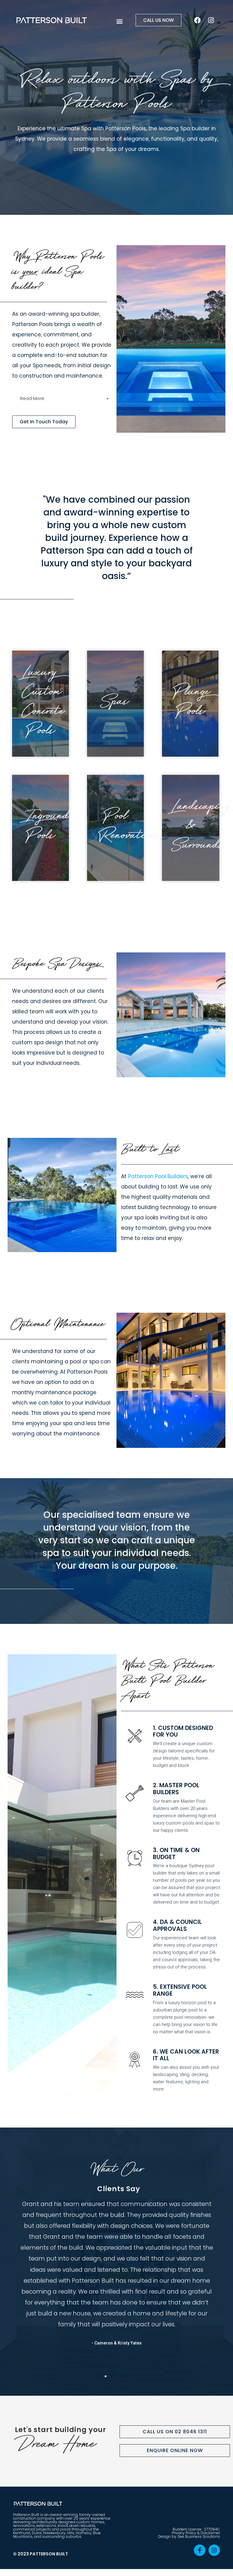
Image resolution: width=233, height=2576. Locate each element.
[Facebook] (198, 20)
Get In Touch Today (44, 422)
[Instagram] (211, 20)
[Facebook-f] (200, 2550)
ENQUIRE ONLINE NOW (175, 2450)
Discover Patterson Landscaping (202, 828)
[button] (120, 21)
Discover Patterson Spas (125, 704)
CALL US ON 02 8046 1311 (175, 2432)
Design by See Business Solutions (189, 2536)
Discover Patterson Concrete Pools (50, 704)
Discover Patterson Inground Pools (50, 828)
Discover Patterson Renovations (130, 828)
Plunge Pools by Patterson (200, 704)
